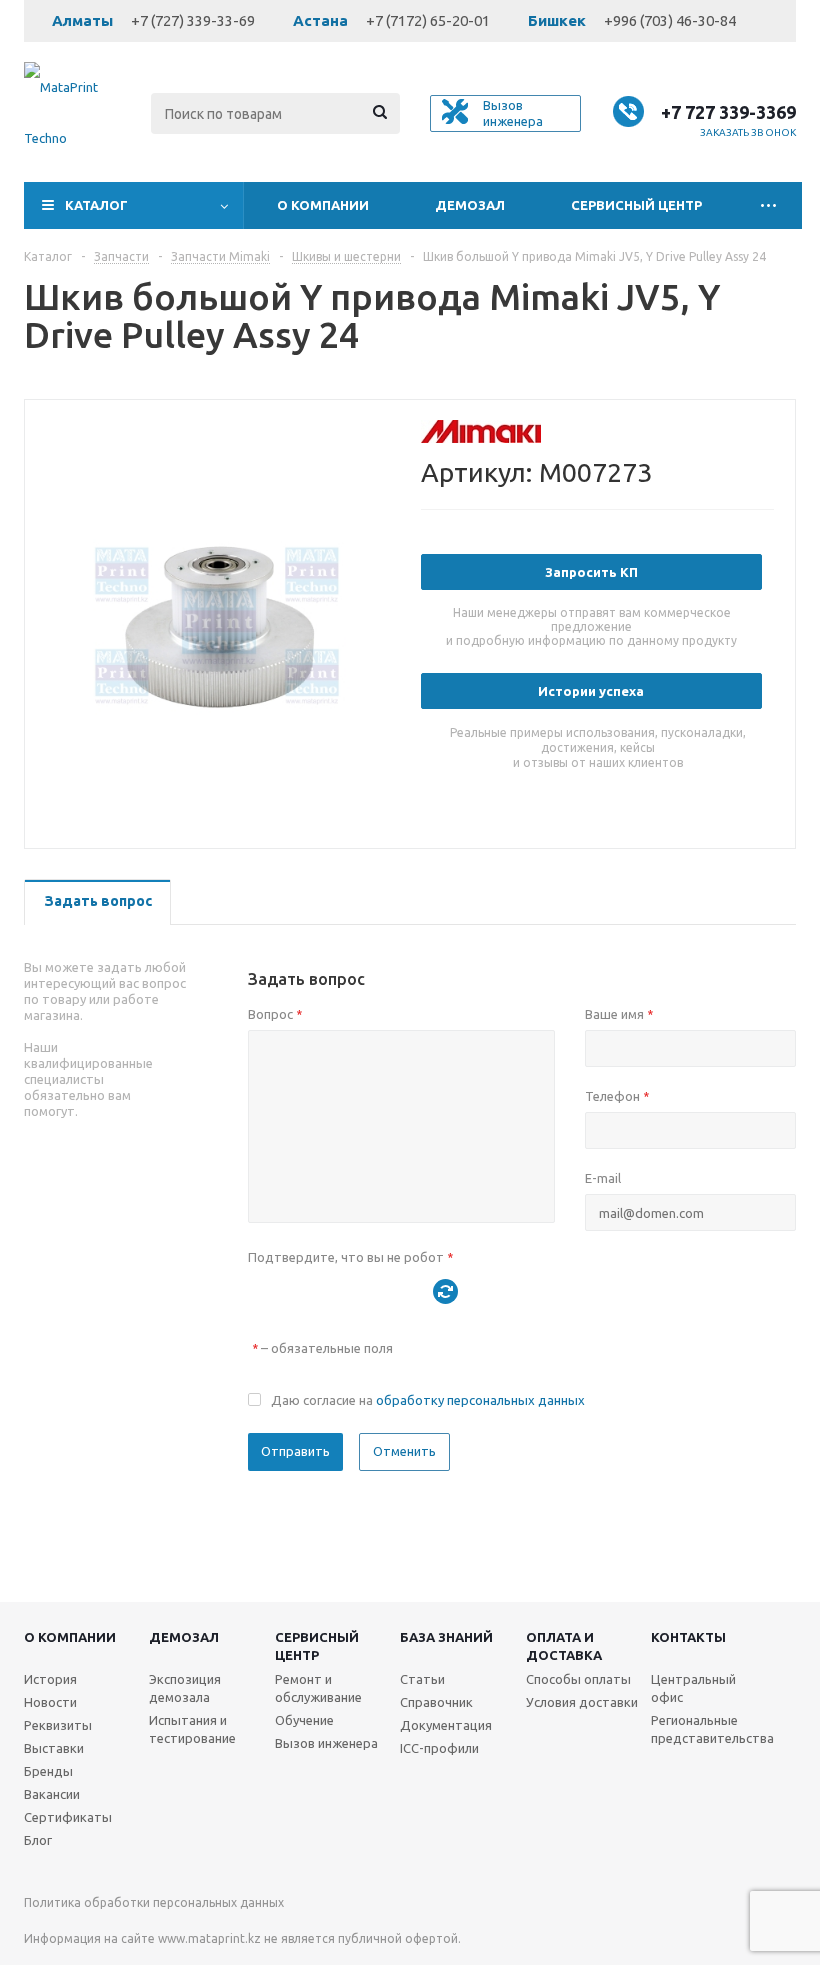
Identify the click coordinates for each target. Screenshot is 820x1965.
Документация (446, 1725)
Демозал (470, 205)
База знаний (446, 1637)
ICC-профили (439, 1748)
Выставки (54, 1748)
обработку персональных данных (480, 1400)
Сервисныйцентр (317, 1646)
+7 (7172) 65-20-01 (428, 20)
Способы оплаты (578, 1679)
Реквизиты (58, 1725)
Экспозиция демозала (185, 1688)
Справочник (436, 1702)
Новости (50, 1702)
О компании (323, 205)
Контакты (688, 1637)
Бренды (48, 1771)
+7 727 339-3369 (728, 112)
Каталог (96, 205)
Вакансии (52, 1794)
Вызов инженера (326, 1743)
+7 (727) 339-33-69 (193, 20)
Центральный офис (693, 1688)
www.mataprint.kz (209, 1938)
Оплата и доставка (564, 1646)
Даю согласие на (428, 1400)
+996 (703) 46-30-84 (670, 20)
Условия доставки (582, 1702)
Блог (38, 1840)
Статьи (422, 1679)
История (50, 1679)
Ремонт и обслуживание (318, 1688)
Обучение (304, 1720)
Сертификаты (68, 1817)
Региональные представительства (712, 1729)
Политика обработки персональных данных (154, 1902)
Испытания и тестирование (192, 1729)
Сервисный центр (636, 205)
